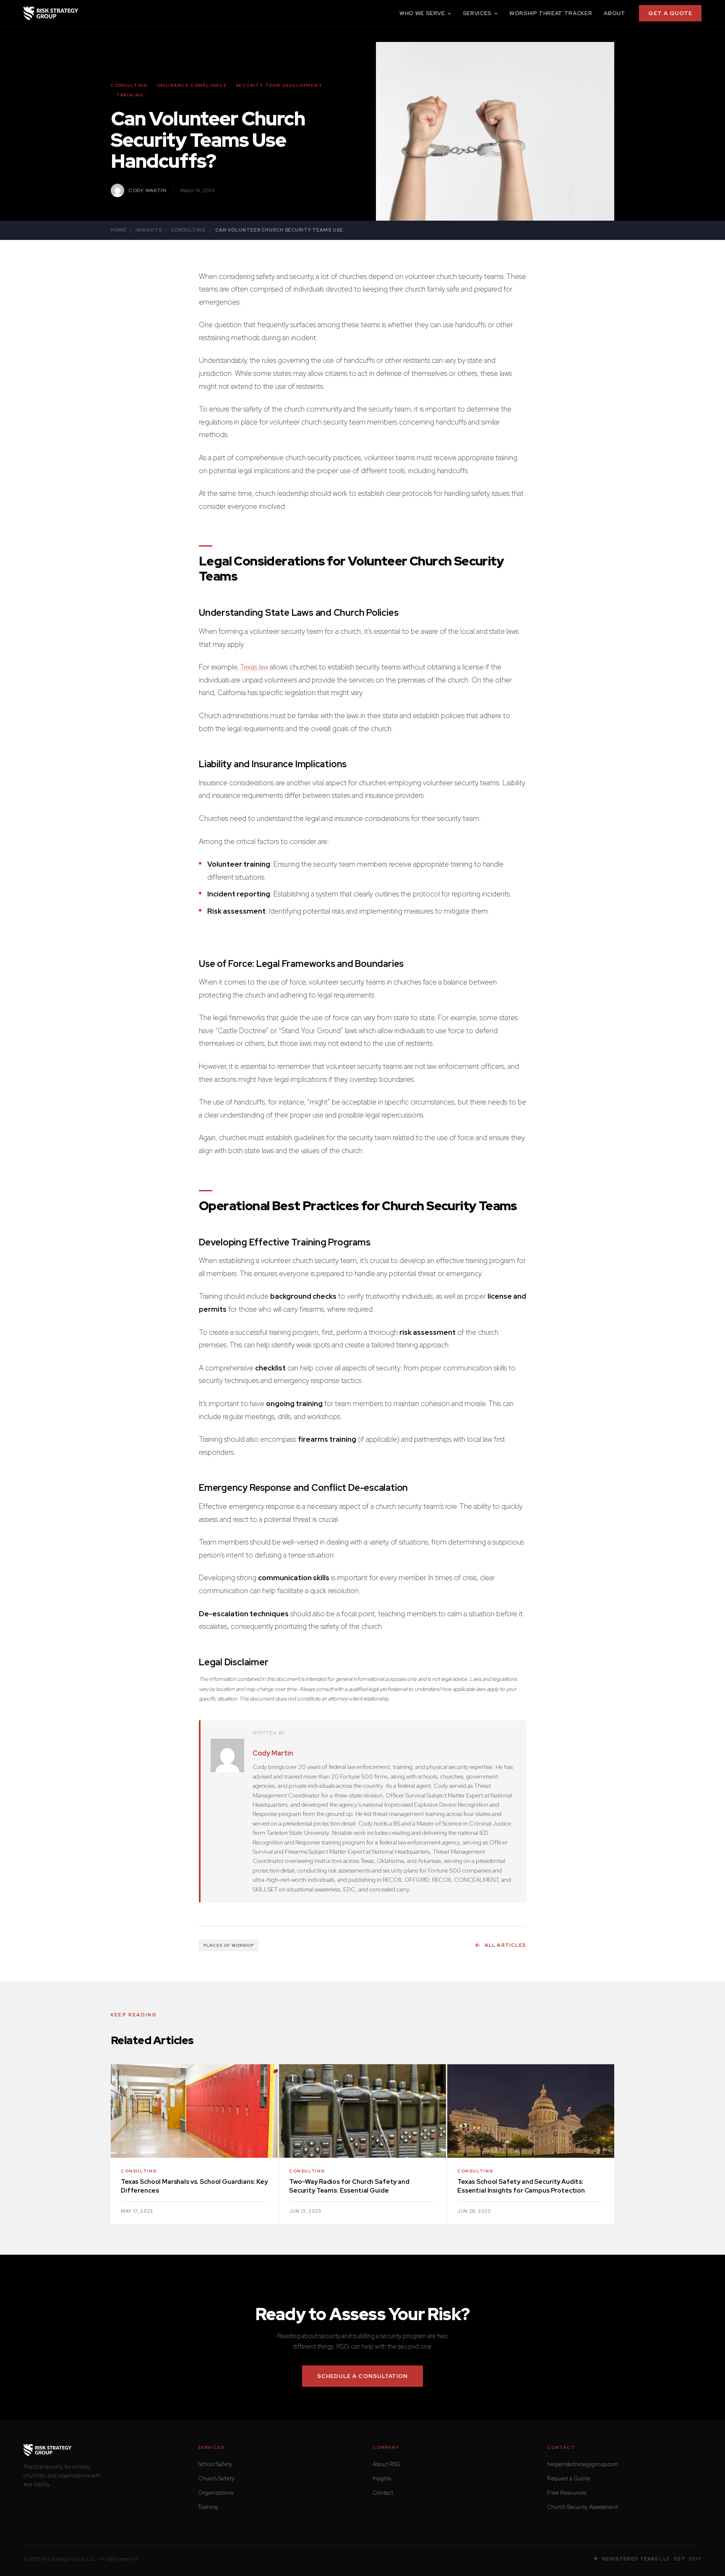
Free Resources (567, 2493)
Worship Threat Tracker (551, 13)
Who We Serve (422, 13)
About (614, 13)
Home (119, 230)
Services (477, 13)
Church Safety (216, 2478)
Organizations (216, 2493)
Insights (149, 230)
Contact (383, 2493)
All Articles (505, 1945)
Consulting (188, 230)
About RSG (387, 2464)
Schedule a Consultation (362, 2376)
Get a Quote (670, 13)
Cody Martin (273, 1753)
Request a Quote (569, 2478)
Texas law (254, 667)
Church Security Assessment (583, 2507)
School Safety (215, 2464)
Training (208, 2507)
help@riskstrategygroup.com (583, 2464)
